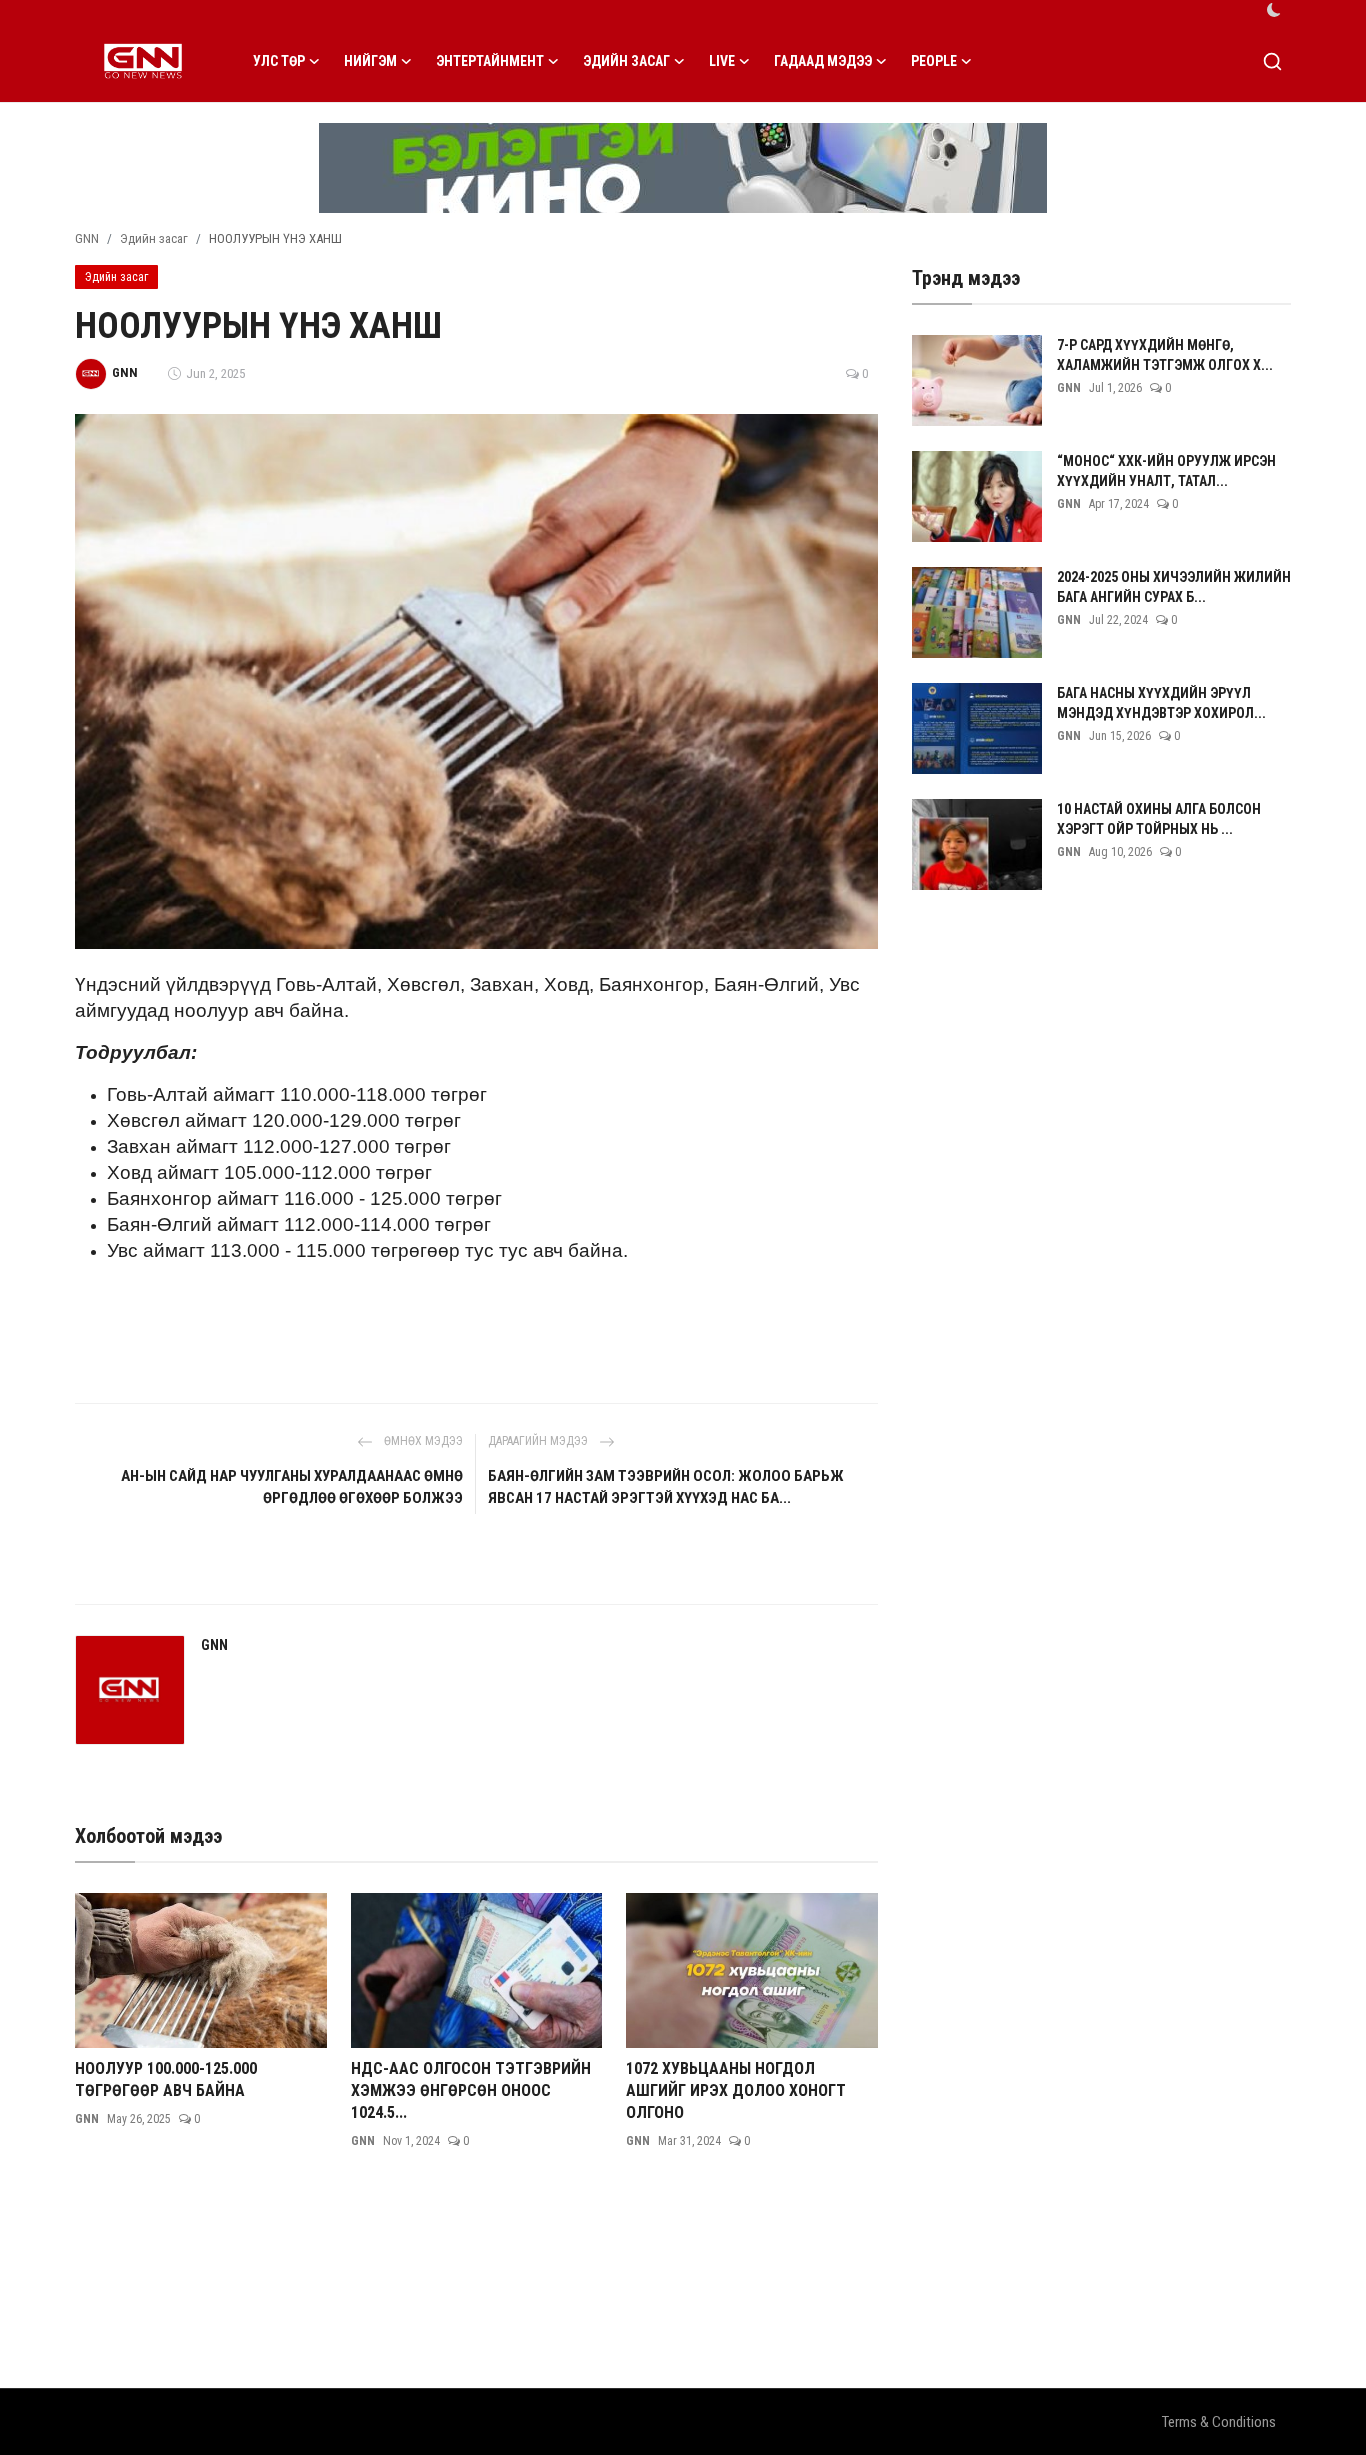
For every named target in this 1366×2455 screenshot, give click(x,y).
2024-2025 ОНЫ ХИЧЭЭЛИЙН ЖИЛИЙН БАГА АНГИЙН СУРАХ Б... (1174, 587)
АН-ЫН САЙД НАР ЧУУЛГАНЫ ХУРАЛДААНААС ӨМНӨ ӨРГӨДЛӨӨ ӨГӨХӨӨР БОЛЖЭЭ (292, 1487)
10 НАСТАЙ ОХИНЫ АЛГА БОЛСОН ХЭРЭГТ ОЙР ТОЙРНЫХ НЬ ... (1159, 819)
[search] (1272, 61)
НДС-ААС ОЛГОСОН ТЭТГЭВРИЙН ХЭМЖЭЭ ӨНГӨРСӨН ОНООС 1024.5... (471, 2090)
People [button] (934, 61)
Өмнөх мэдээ (422, 1441)
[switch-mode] (1274, 10)
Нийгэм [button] (370, 61)
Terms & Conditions (1219, 2422)
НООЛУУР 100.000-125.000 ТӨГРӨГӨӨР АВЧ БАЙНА (166, 2079)
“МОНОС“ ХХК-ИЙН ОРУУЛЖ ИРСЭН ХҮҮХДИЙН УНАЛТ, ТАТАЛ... (1166, 471)
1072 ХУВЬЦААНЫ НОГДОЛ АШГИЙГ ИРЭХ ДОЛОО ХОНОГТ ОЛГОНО (736, 2090)
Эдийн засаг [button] (626, 61)
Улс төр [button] (279, 61)
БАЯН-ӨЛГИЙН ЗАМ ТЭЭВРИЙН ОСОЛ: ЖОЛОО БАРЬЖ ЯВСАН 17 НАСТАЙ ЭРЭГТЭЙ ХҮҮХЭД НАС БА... (666, 1487)
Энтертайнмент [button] (490, 61)
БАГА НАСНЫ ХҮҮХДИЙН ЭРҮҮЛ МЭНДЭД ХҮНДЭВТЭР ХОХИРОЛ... (1161, 703)
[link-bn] (683, 168)
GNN (87, 238)
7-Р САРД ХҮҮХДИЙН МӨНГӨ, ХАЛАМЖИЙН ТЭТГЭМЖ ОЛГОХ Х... (1165, 355)
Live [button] (722, 61)
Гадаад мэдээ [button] (823, 61)
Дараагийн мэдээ (539, 1441)
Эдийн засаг (154, 238)
